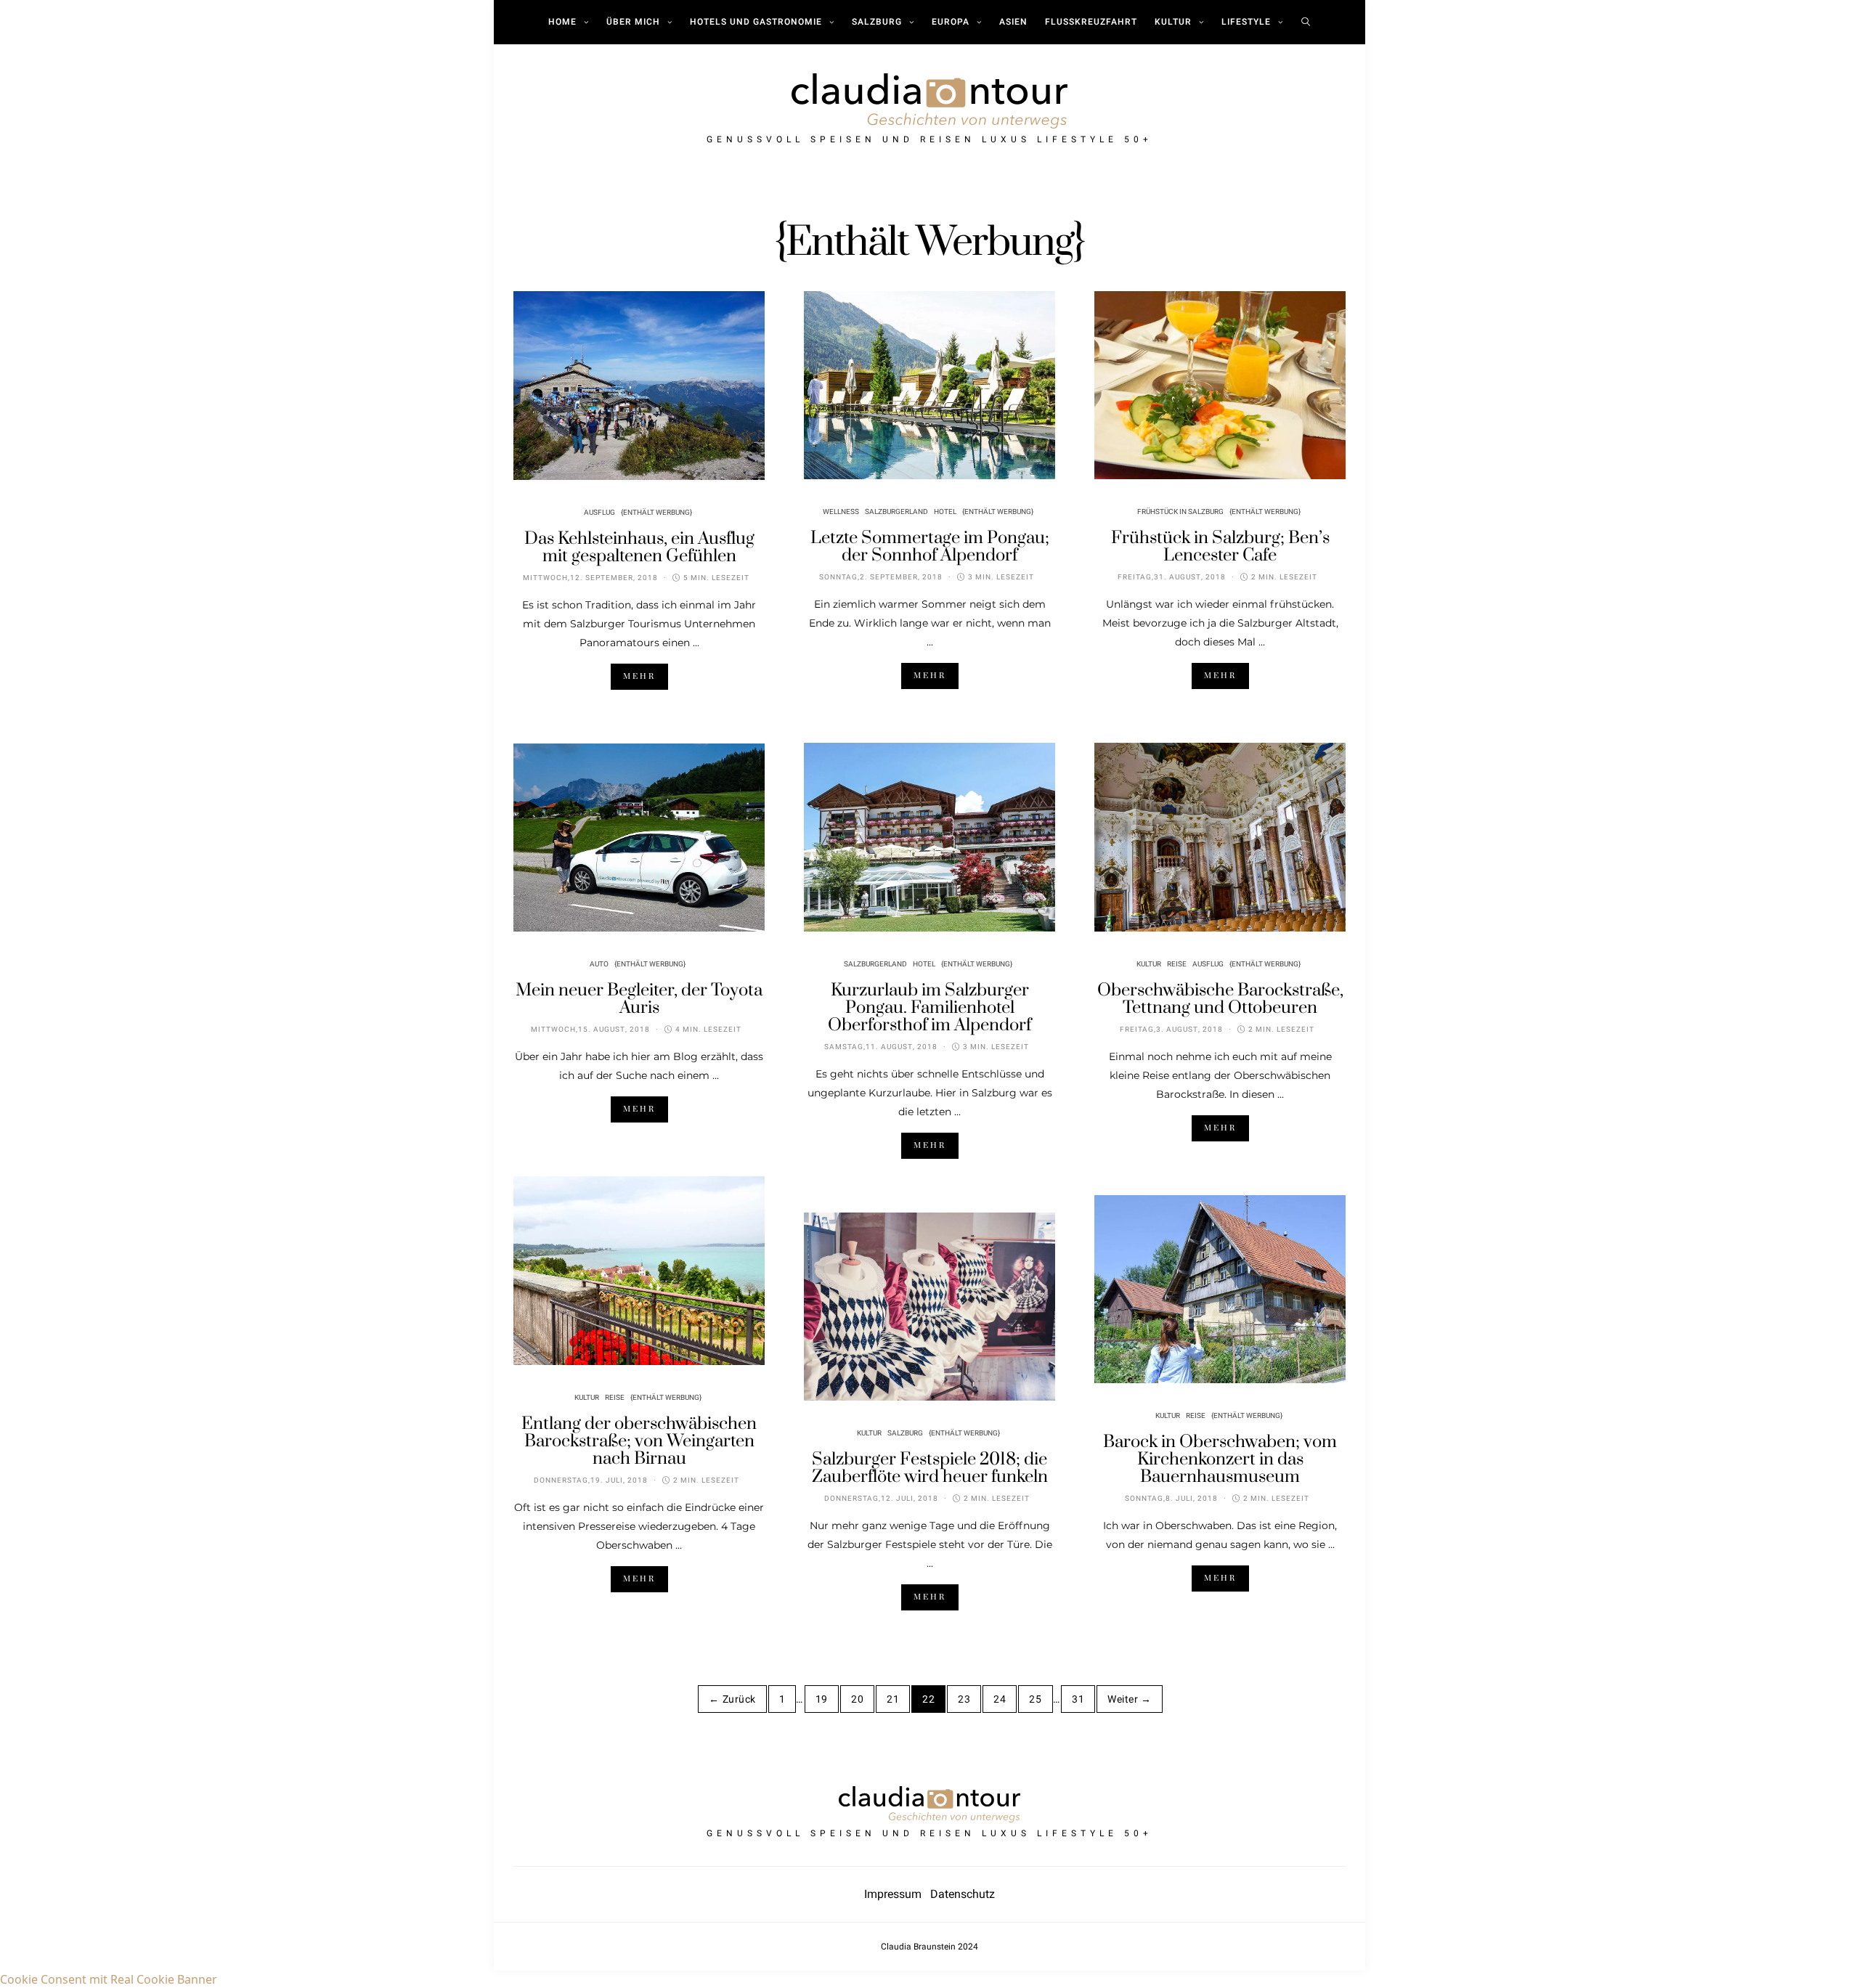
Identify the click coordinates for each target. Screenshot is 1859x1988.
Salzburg (877, 22)
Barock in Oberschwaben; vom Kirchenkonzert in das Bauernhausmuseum (1220, 1459)
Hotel (945, 512)
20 (857, 1699)
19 (822, 1699)
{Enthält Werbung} (656, 513)
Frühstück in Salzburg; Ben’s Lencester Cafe (1220, 547)
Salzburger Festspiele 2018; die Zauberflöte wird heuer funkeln (930, 1468)
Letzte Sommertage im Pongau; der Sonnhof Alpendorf (930, 547)
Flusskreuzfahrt (1091, 22)
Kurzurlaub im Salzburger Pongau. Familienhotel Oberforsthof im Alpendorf (929, 1008)
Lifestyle (1246, 22)
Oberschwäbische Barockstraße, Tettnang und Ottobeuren (1220, 999)
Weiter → (1129, 1699)
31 (1078, 1699)
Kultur (1173, 22)
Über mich (633, 22)
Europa (951, 22)
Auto (599, 964)
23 (964, 1699)
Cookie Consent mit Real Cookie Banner (109, 1979)
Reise (1177, 964)
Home (562, 22)
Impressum (897, 1894)
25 (1035, 1699)
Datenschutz (963, 1894)
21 (893, 1699)
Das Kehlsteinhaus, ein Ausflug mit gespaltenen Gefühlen (639, 547)
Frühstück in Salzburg (1180, 512)
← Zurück (732, 1699)
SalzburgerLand (896, 512)
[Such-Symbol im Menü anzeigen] (1306, 22)
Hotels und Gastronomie (756, 22)
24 (1000, 1699)
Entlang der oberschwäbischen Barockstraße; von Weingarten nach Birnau (639, 1441)
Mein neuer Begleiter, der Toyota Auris (639, 999)
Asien (1013, 22)
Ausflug (599, 513)
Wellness (841, 512)
